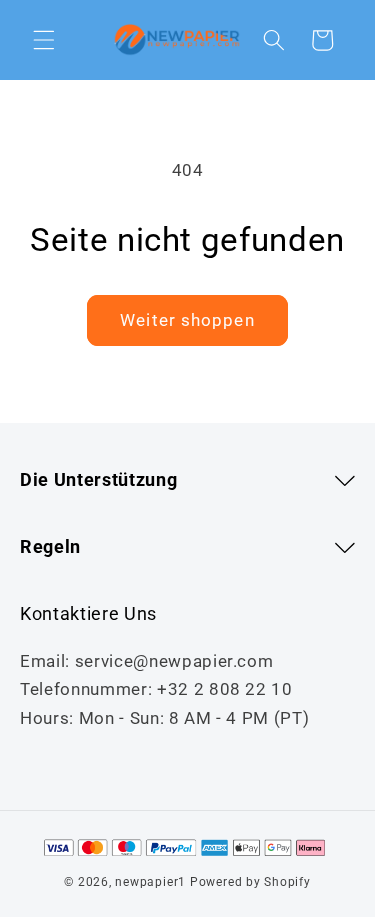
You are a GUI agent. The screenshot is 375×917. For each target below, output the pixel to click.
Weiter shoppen (187, 320)
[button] (44, 40)
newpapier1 (150, 882)
